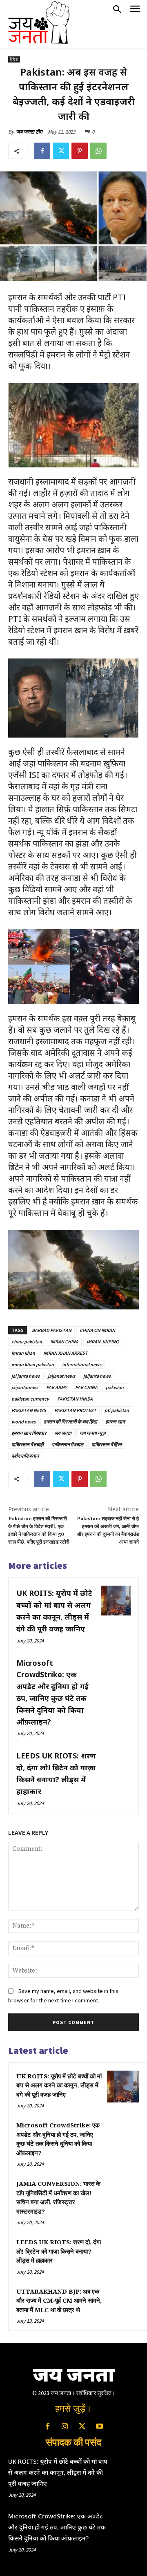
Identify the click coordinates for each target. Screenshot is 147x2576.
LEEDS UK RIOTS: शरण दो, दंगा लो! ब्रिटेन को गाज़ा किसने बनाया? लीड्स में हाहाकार (59, 2252)
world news (23, 1422)
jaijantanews (25, 1387)
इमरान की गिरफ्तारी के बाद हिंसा (70, 1422)
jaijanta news (97, 1376)
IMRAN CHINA (64, 1342)
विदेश (14, 59)
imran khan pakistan (33, 1364)
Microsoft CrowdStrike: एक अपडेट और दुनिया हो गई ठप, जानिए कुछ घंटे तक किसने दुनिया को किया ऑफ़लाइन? (57, 2527)
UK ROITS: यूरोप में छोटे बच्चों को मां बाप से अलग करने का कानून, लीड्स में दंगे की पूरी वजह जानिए (59, 2086)
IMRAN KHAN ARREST (66, 1353)
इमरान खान (115, 1422)
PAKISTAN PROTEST (75, 1410)
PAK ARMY (57, 1387)
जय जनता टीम (29, 132)
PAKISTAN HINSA (75, 1399)
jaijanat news (61, 1376)
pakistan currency (30, 1399)
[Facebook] (42, 151)
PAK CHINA (86, 1387)
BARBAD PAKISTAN (52, 1330)
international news (82, 1364)
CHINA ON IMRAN (97, 1330)
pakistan (115, 1387)
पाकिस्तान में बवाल (68, 1444)
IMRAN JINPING (103, 1342)
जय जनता (63, 1433)
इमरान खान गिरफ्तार (29, 1433)
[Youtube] (99, 2427)
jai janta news (26, 1376)
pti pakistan (117, 1410)
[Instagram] (65, 2427)
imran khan (23, 1353)
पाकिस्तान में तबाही (28, 1444)
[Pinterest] (80, 151)
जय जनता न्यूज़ (92, 1433)
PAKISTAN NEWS (29, 1410)
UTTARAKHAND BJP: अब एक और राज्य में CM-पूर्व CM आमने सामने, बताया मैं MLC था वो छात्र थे (59, 2301)
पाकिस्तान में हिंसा (107, 1444)
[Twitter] (61, 151)
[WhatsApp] (98, 151)
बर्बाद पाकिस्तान (25, 1456)
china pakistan (27, 1342)
